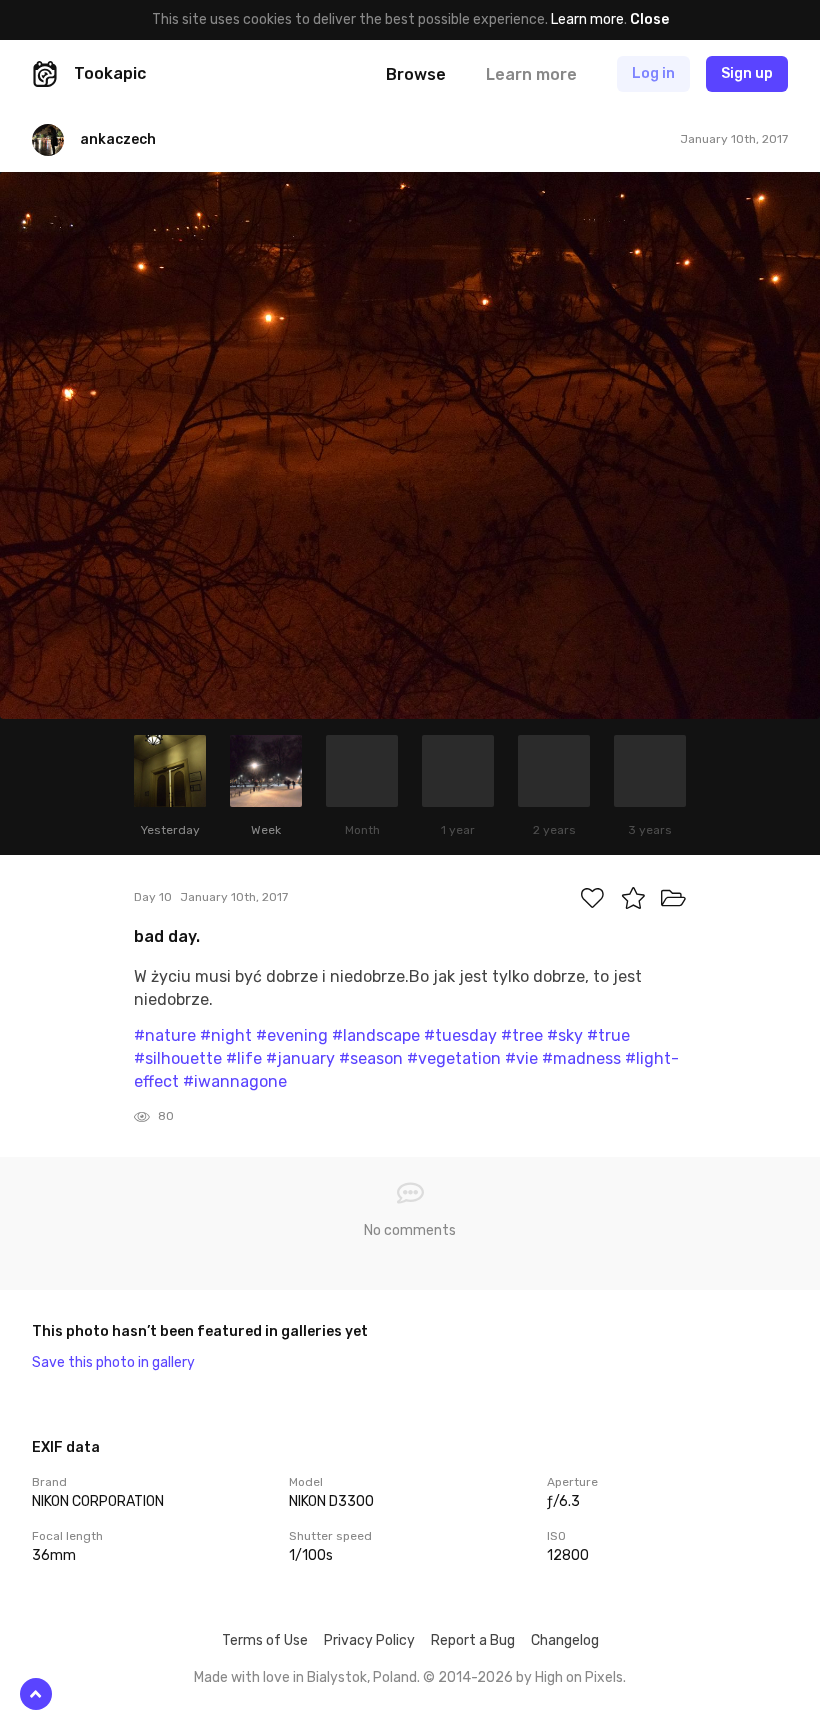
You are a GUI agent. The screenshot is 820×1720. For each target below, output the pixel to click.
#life (244, 1058)
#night (226, 1035)
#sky (565, 1035)
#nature (165, 1035)
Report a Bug (473, 1640)
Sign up (747, 73)
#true (608, 1035)
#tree (522, 1035)
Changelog (565, 1640)
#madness (581, 1058)
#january (300, 1058)
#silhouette (178, 1058)
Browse (416, 74)
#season (371, 1058)
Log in (653, 73)
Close (649, 19)
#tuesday (460, 1035)
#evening (292, 1035)
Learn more (587, 19)
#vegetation (454, 1058)
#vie (521, 1058)
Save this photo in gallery (113, 1362)
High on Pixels (579, 1677)
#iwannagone (235, 1081)
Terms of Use (265, 1640)
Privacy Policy (369, 1640)
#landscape (376, 1035)
